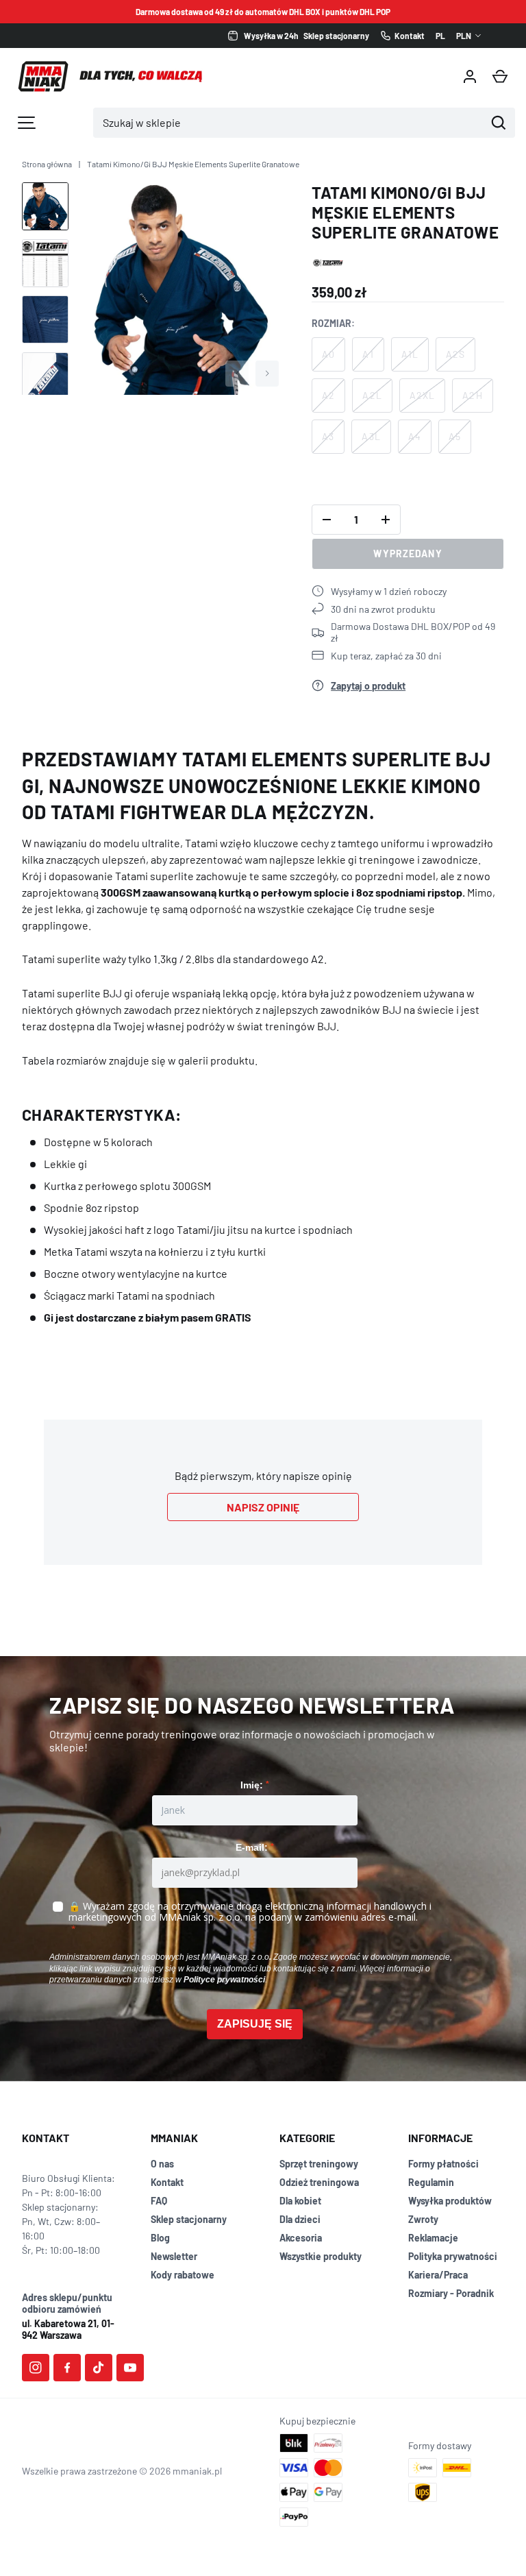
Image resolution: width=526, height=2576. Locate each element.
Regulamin (431, 2182)
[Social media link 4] (130, 2368)
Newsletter (174, 2256)
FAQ (159, 2201)
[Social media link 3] (99, 2368)
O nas (162, 2164)
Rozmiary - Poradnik (451, 2293)
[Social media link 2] (67, 2368)
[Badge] (328, 263)
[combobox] (289, 123)
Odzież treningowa (319, 2182)
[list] (181, 288)
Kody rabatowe (183, 2275)
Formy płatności (443, 2164)
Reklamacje (433, 2238)
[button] (500, 77)
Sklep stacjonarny (189, 2219)
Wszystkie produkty (321, 2256)
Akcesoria (301, 2238)
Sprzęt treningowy (319, 2164)
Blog (160, 2238)
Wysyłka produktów (450, 2201)
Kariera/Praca (438, 2275)
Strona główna (47, 164)
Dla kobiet (300, 2201)
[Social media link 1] (36, 2368)
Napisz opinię (263, 1507)
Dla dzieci (300, 2219)
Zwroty (423, 2219)
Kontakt (167, 2182)
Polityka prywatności (453, 2256)
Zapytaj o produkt (368, 686)
